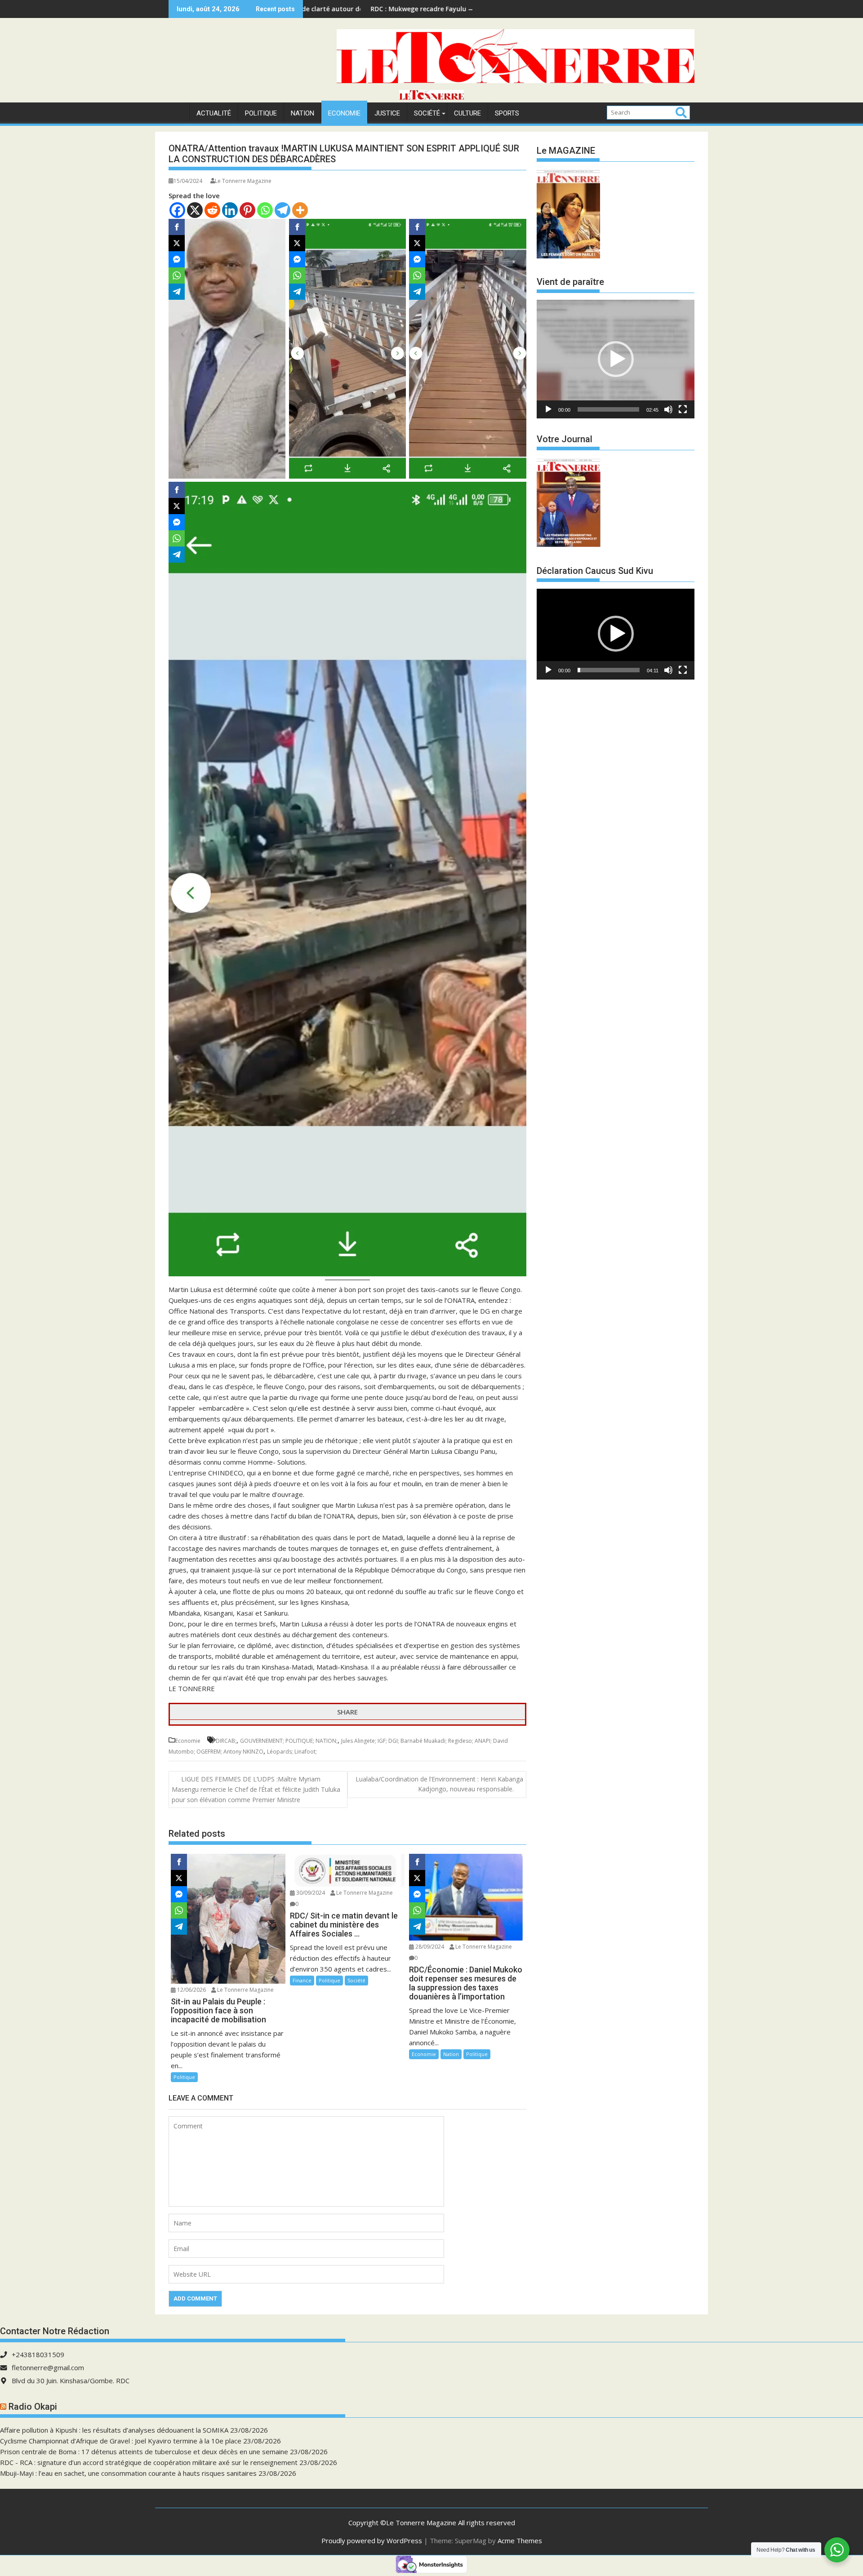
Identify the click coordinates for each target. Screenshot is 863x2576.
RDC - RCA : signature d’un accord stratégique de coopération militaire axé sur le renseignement (149, 2462)
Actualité (214, 113)
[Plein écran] (683, 409)
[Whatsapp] (265, 210)
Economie (344, 113)
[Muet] (668, 409)
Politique (261, 113)
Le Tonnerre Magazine (243, 181)
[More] (300, 210)
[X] (195, 210)
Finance (302, 1980)
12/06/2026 (191, 1990)
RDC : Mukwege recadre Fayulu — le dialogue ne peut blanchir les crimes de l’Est (359, 9)
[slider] (608, 409)
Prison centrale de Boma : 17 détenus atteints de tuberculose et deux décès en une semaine (144, 2452)
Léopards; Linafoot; (292, 1752)
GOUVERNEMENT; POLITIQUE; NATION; (289, 1741)
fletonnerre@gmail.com (48, 2367)
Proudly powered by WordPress (372, 2540)
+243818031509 (38, 2354)
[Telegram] (282, 210)
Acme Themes (520, 2540)
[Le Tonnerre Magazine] (431, 97)
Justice (387, 113)
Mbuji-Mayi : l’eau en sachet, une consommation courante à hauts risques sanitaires (128, 2473)
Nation (302, 113)
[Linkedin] (230, 210)
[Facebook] (177, 210)
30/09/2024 (310, 1893)
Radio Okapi (33, 2407)
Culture (467, 113)
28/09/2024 (429, 1947)
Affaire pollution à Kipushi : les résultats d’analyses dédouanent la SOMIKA (114, 2430)
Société (427, 113)
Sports (507, 113)
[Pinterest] (247, 210)
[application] (616, 359)
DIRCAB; (226, 1741)
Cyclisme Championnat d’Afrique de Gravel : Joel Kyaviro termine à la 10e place (121, 2441)
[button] (616, 359)
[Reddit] (212, 210)
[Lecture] (548, 409)
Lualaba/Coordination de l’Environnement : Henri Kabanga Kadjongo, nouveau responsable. (439, 1784)
